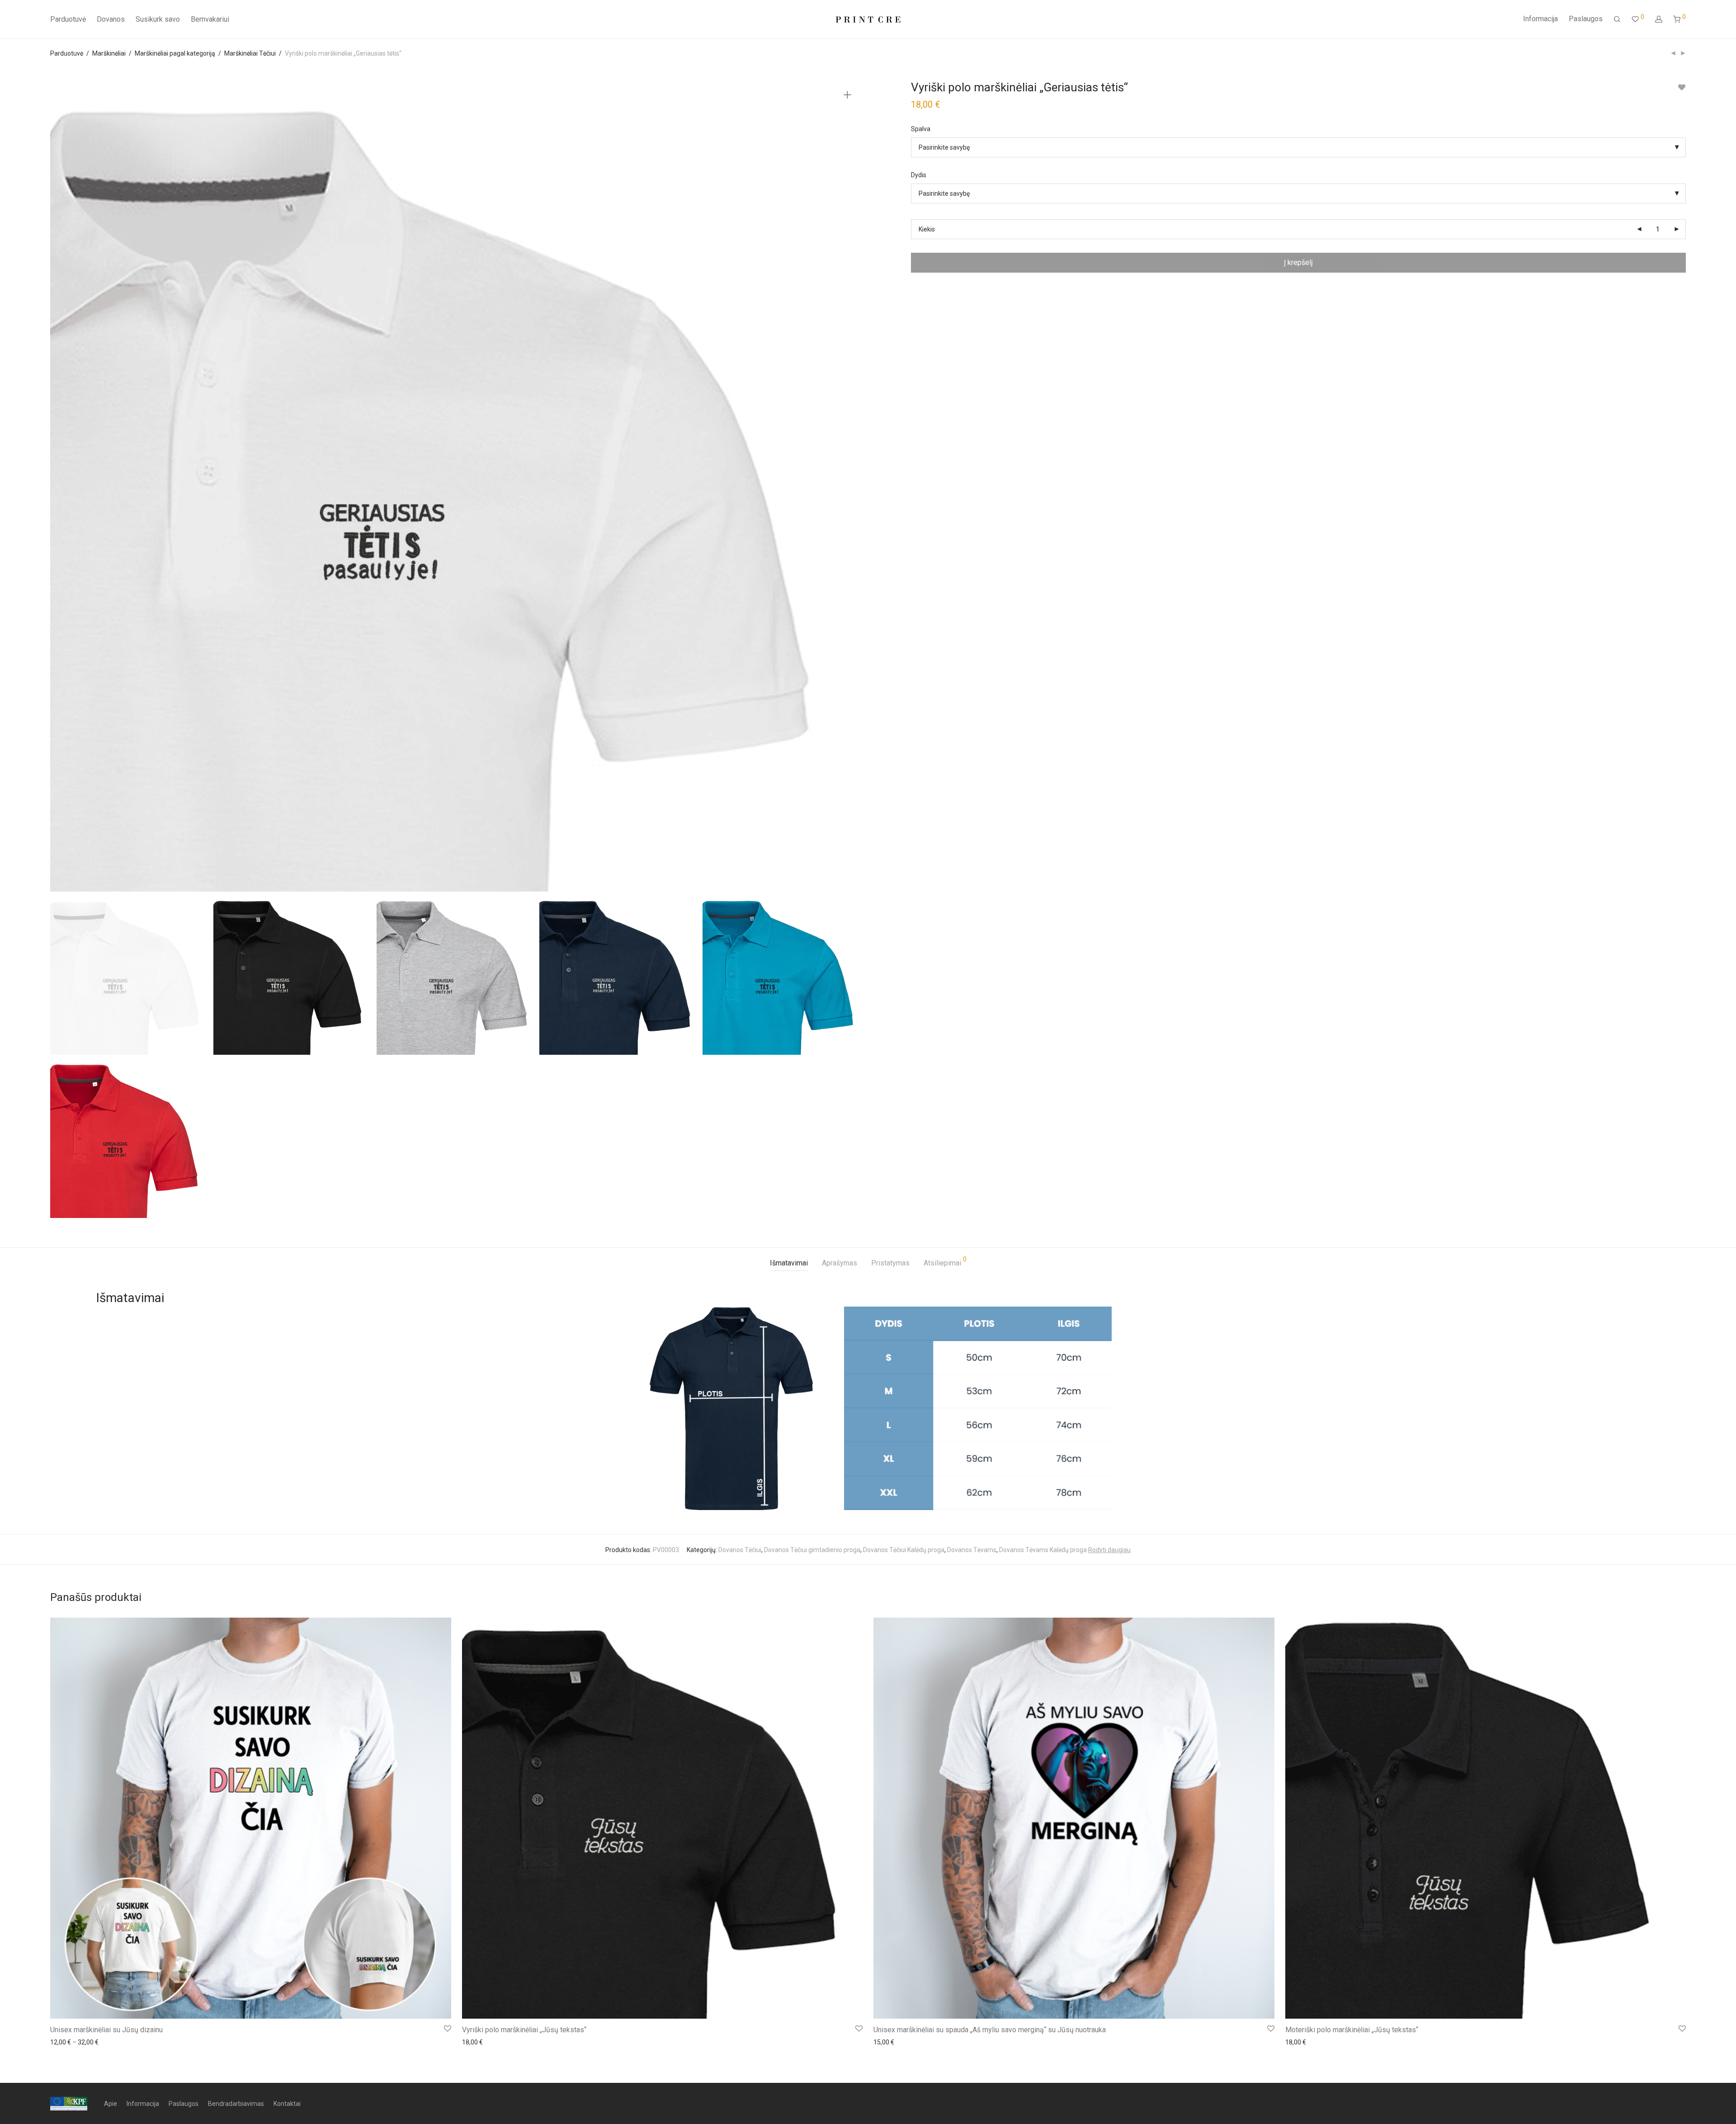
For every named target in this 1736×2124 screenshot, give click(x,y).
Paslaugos (1586, 19)
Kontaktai (287, 2104)
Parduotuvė (68, 19)
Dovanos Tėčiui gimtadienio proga (812, 1550)
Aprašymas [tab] (840, 1263)
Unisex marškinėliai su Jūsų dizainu (106, 2030)
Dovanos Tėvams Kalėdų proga (1043, 1550)
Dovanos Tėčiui (740, 1550)
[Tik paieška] (1617, 19)
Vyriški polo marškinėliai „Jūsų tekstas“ (524, 2030)
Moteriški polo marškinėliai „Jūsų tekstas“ (1352, 2030)
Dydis (919, 175)
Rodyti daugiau (1109, 1550)
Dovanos (111, 19)
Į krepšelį (1298, 262)
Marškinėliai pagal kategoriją (175, 53)
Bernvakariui (210, 19)
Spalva (921, 129)
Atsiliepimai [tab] (945, 1262)
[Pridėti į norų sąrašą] (1682, 87)
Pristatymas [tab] (890, 1263)
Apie (111, 2104)
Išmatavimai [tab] (789, 1263)
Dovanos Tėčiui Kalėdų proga (904, 1550)
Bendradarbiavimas (236, 2104)
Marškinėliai (109, 53)
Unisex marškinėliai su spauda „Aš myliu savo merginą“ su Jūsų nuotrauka (990, 2030)
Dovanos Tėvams (972, 1550)
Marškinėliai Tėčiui (250, 53)
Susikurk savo (158, 19)
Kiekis (927, 229)
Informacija (1540, 19)
